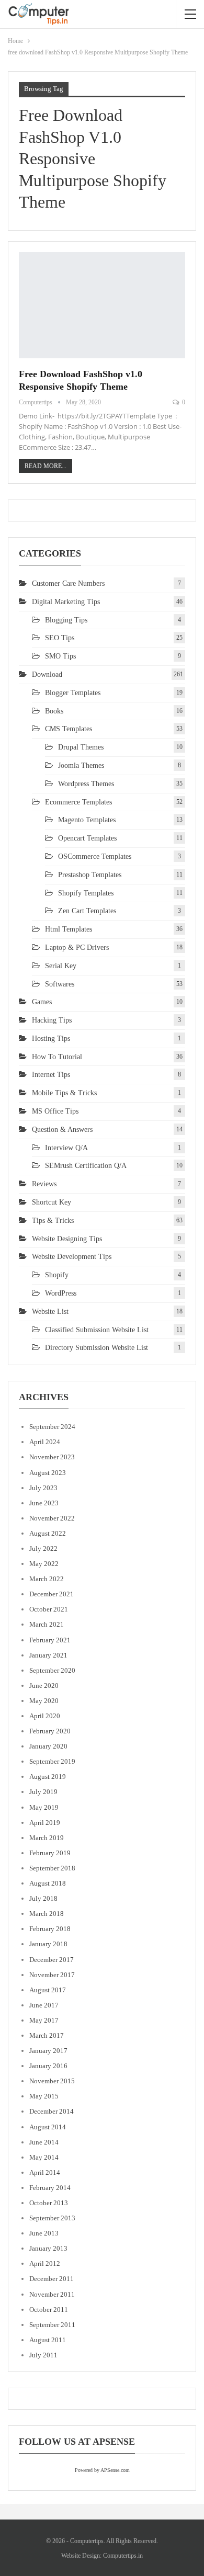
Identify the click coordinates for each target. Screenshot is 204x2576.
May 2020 (44, 1701)
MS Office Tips (55, 1111)
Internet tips (51, 1075)
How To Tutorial (57, 1057)
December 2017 (52, 1960)
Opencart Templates (87, 838)
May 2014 (44, 2157)
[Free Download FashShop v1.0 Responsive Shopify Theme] (102, 305)
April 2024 (45, 1442)
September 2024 (52, 1427)
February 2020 (50, 1731)
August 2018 (48, 1883)
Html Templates (69, 929)
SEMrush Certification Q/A (86, 1166)
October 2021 (49, 1609)
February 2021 (50, 1640)
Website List (50, 1312)
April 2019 (45, 1823)
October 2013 (49, 2203)
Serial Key (61, 966)
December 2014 (52, 2111)
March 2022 (47, 1579)
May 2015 (44, 2096)
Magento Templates (87, 820)
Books (54, 711)
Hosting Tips (51, 1039)
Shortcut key (52, 1202)
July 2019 (43, 1792)
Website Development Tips (72, 1257)
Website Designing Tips (67, 1239)
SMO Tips (60, 656)
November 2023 (52, 1457)
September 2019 (52, 1761)
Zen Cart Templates (87, 911)
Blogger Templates (73, 693)
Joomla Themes (81, 765)
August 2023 (48, 1473)
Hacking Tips (52, 1020)
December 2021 (52, 1594)
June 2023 (44, 1503)
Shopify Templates (86, 893)
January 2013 (48, 2248)
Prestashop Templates (90, 875)
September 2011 (52, 2325)
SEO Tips (60, 638)
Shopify (57, 1275)
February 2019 (50, 1853)
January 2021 (48, 1655)
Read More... (46, 466)
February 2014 (50, 2188)
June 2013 (44, 2233)
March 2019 (47, 1838)
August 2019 (48, 1777)
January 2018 (48, 1944)
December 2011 (52, 2279)
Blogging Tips (66, 620)
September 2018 (52, 1868)
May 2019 (44, 1807)
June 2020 (44, 1686)
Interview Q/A (66, 1148)
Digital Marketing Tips (66, 602)
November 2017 (52, 1975)
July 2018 (43, 1898)
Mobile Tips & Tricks (64, 1093)
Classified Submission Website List (97, 1330)
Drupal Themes (81, 747)
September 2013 (52, 2218)
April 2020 (45, 1716)
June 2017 (44, 2005)
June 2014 (44, 2142)
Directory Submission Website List (97, 1348)
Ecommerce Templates (78, 802)
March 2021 (47, 1624)
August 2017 (48, 1990)
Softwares (60, 984)
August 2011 (48, 2340)
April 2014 (45, 2172)
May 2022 (44, 1564)
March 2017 (47, 2035)
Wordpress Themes (86, 784)
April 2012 (45, 2263)
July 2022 (43, 1548)
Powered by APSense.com (102, 2470)
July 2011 (43, 2355)
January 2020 (48, 1746)
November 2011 (52, 2294)
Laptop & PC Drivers (77, 947)
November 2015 (52, 2081)
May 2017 (44, 2020)
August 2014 (48, 2127)
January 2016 (48, 2066)
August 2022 (48, 1533)
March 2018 (47, 1914)
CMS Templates (69, 729)
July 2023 (43, 1488)
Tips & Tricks (53, 1221)
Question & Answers (62, 1130)
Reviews (44, 1184)
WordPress (61, 1293)
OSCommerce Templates (95, 856)
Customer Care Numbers (68, 583)
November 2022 (52, 1518)
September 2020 (52, 1670)
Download (47, 674)
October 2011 (49, 2310)
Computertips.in (123, 2556)
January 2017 (48, 2051)
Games (42, 1002)
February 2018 (50, 1929)
